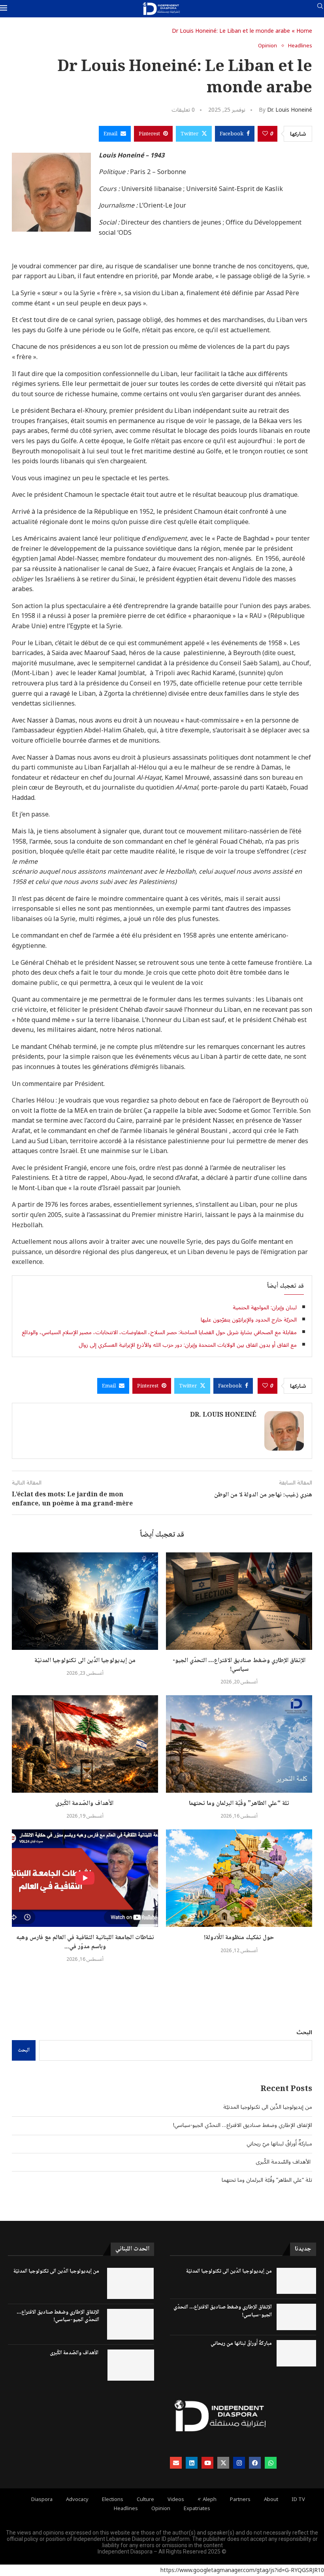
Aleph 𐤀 (207, 2500)
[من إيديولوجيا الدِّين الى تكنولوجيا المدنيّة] (85, 1601)
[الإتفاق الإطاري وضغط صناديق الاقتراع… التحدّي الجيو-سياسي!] (239, 1601)
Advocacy (77, 2500)
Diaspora (42, 2500)
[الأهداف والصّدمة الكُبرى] (85, 1744)
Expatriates (197, 2509)
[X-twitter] (223, 2463)
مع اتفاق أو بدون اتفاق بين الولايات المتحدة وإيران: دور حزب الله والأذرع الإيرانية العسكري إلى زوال (188, 1345)
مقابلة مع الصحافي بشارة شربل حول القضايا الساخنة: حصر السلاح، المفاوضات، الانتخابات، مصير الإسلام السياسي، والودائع (159, 1332)
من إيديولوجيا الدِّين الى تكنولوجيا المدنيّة (85, 1661)
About (271, 2500)
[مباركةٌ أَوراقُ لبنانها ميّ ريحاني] (296, 2353)
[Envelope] (176, 2463)
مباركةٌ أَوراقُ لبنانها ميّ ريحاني (279, 2144)
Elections (113, 2500)
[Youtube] (207, 2463)
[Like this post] (265, 134)
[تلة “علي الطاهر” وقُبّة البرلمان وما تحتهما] (239, 1744)
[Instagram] (239, 2463)
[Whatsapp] (271, 2463)
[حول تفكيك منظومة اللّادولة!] (239, 1878)
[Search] (320, 9)
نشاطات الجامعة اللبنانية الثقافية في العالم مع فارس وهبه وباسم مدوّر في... (85, 1942)
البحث (304, 2032)
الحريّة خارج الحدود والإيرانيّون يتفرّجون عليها (249, 1320)
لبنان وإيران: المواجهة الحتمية (265, 1308)
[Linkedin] (192, 2463)
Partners (240, 2500)
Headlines (126, 2509)
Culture (145, 2500)
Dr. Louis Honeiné (290, 110)
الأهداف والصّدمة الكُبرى (85, 1804)
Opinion (161, 2509)
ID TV (298, 2500)
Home (304, 31)
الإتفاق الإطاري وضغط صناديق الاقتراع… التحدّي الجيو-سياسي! (239, 1665)
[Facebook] (255, 2463)
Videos (176, 2500)
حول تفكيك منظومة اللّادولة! (239, 1938)
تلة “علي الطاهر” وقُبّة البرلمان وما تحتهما (239, 1804)
